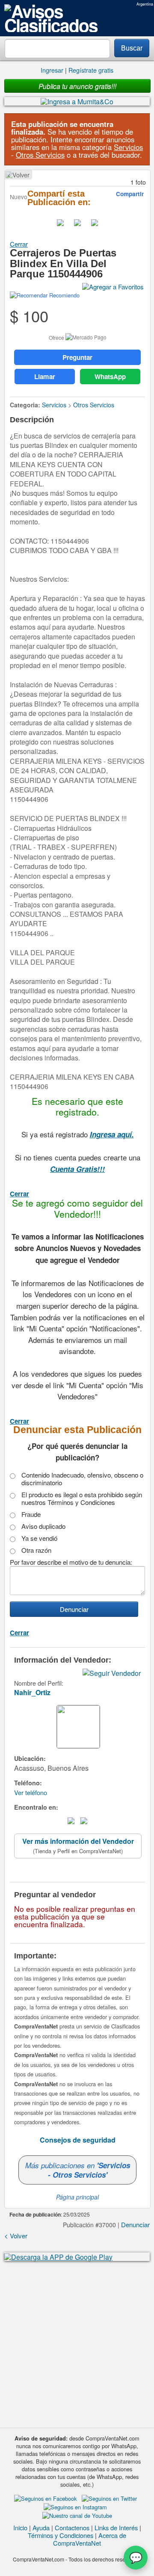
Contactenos (72, 2527)
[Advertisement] (77, 2344)
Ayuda (41, 2527)
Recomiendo (64, 295)
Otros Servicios (40, 155)
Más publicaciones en (78, 2170)
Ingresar (52, 70)
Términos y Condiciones (61, 2535)
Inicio (20, 2527)
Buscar (132, 48)
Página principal (77, 2197)
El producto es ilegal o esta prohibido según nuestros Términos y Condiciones (82, 1498)
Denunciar (135, 2224)
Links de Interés (116, 2527)
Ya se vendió (39, 1538)
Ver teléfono (31, 1792)
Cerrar (19, 244)
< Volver (18, 175)
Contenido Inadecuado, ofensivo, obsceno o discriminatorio (82, 1479)
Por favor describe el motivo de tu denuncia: (71, 1562)
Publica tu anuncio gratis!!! (77, 86)
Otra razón (36, 1550)
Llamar (45, 377)
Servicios (128, 147)
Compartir (130, 194)
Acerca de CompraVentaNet (90, 2539)
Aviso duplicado (43, 1526)
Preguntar (77, 357)
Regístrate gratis (91, 70)
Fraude (31, 1514)
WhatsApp (110, 377)
